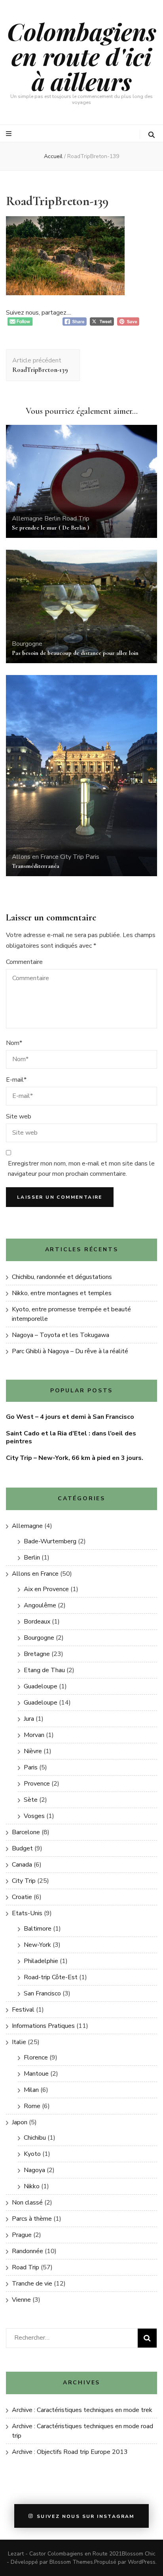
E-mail (16, 1080)
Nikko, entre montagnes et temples (62, 1293)
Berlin (52, 519)
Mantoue (36, 2074)
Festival (23, 2010)
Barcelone (26, 1832)
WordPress (142, 2562)
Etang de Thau (44, 1670)
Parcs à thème (32, 2219)
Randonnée (27, 2251)
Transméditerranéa (36, 866)
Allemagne (27, 519)
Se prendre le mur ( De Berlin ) (50, 528)
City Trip (72, 857)
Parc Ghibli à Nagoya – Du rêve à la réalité (70, 1351)
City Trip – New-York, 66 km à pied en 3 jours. (75, 1458)
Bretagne (37, 1654)
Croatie (22, 1897)
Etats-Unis (27, 1913)
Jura (29, 1719)
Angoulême (40, 1605)
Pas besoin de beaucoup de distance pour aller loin (75, 653)
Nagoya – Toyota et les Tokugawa (61, 1335)
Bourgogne (27, 644)
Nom (14, 1043)
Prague (22, 2235)
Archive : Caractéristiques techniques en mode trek (82, 2410)
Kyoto (32, 2154)
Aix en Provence (46, 1589)
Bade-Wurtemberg (50, 1541)
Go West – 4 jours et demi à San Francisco (70, 1417)
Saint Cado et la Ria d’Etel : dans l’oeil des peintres (71, 1437)
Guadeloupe (41, 1686)
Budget (22, 1848)
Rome (32, 2106)
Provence (37, 1784)
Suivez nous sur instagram (86, 2516)
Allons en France (35, 857)
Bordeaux (37, 1622)
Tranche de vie (32, 2284)
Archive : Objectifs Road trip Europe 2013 (70, 2452)
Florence (36, 2057)
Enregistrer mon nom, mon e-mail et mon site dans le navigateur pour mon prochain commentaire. (81, 1169)
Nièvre (33, 1751)
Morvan (34, 1735)
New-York (37, 1945)
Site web (19, 1116)
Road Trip (76, 519)
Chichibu (35, 2138)
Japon (20, 2122)
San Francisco (42, 1993)
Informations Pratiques (43, 2026)
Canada (22, 1865)
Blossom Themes (71, 2562)
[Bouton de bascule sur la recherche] (152, 135)
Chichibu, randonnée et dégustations (62, 1277)
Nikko (32, 2186)
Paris (92, 857)
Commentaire (24, 962)
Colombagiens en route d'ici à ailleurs (82, 56)
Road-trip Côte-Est (51, 1977)
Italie (19, 2042)
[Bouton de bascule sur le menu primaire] (10, 134)
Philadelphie (41, 1961)
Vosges (34, 1816)
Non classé (27, 2203)
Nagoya (34, 2170)
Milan (31, 2090)
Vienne (21, 2300)
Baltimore (38, 1929)
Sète (31, 1800)
